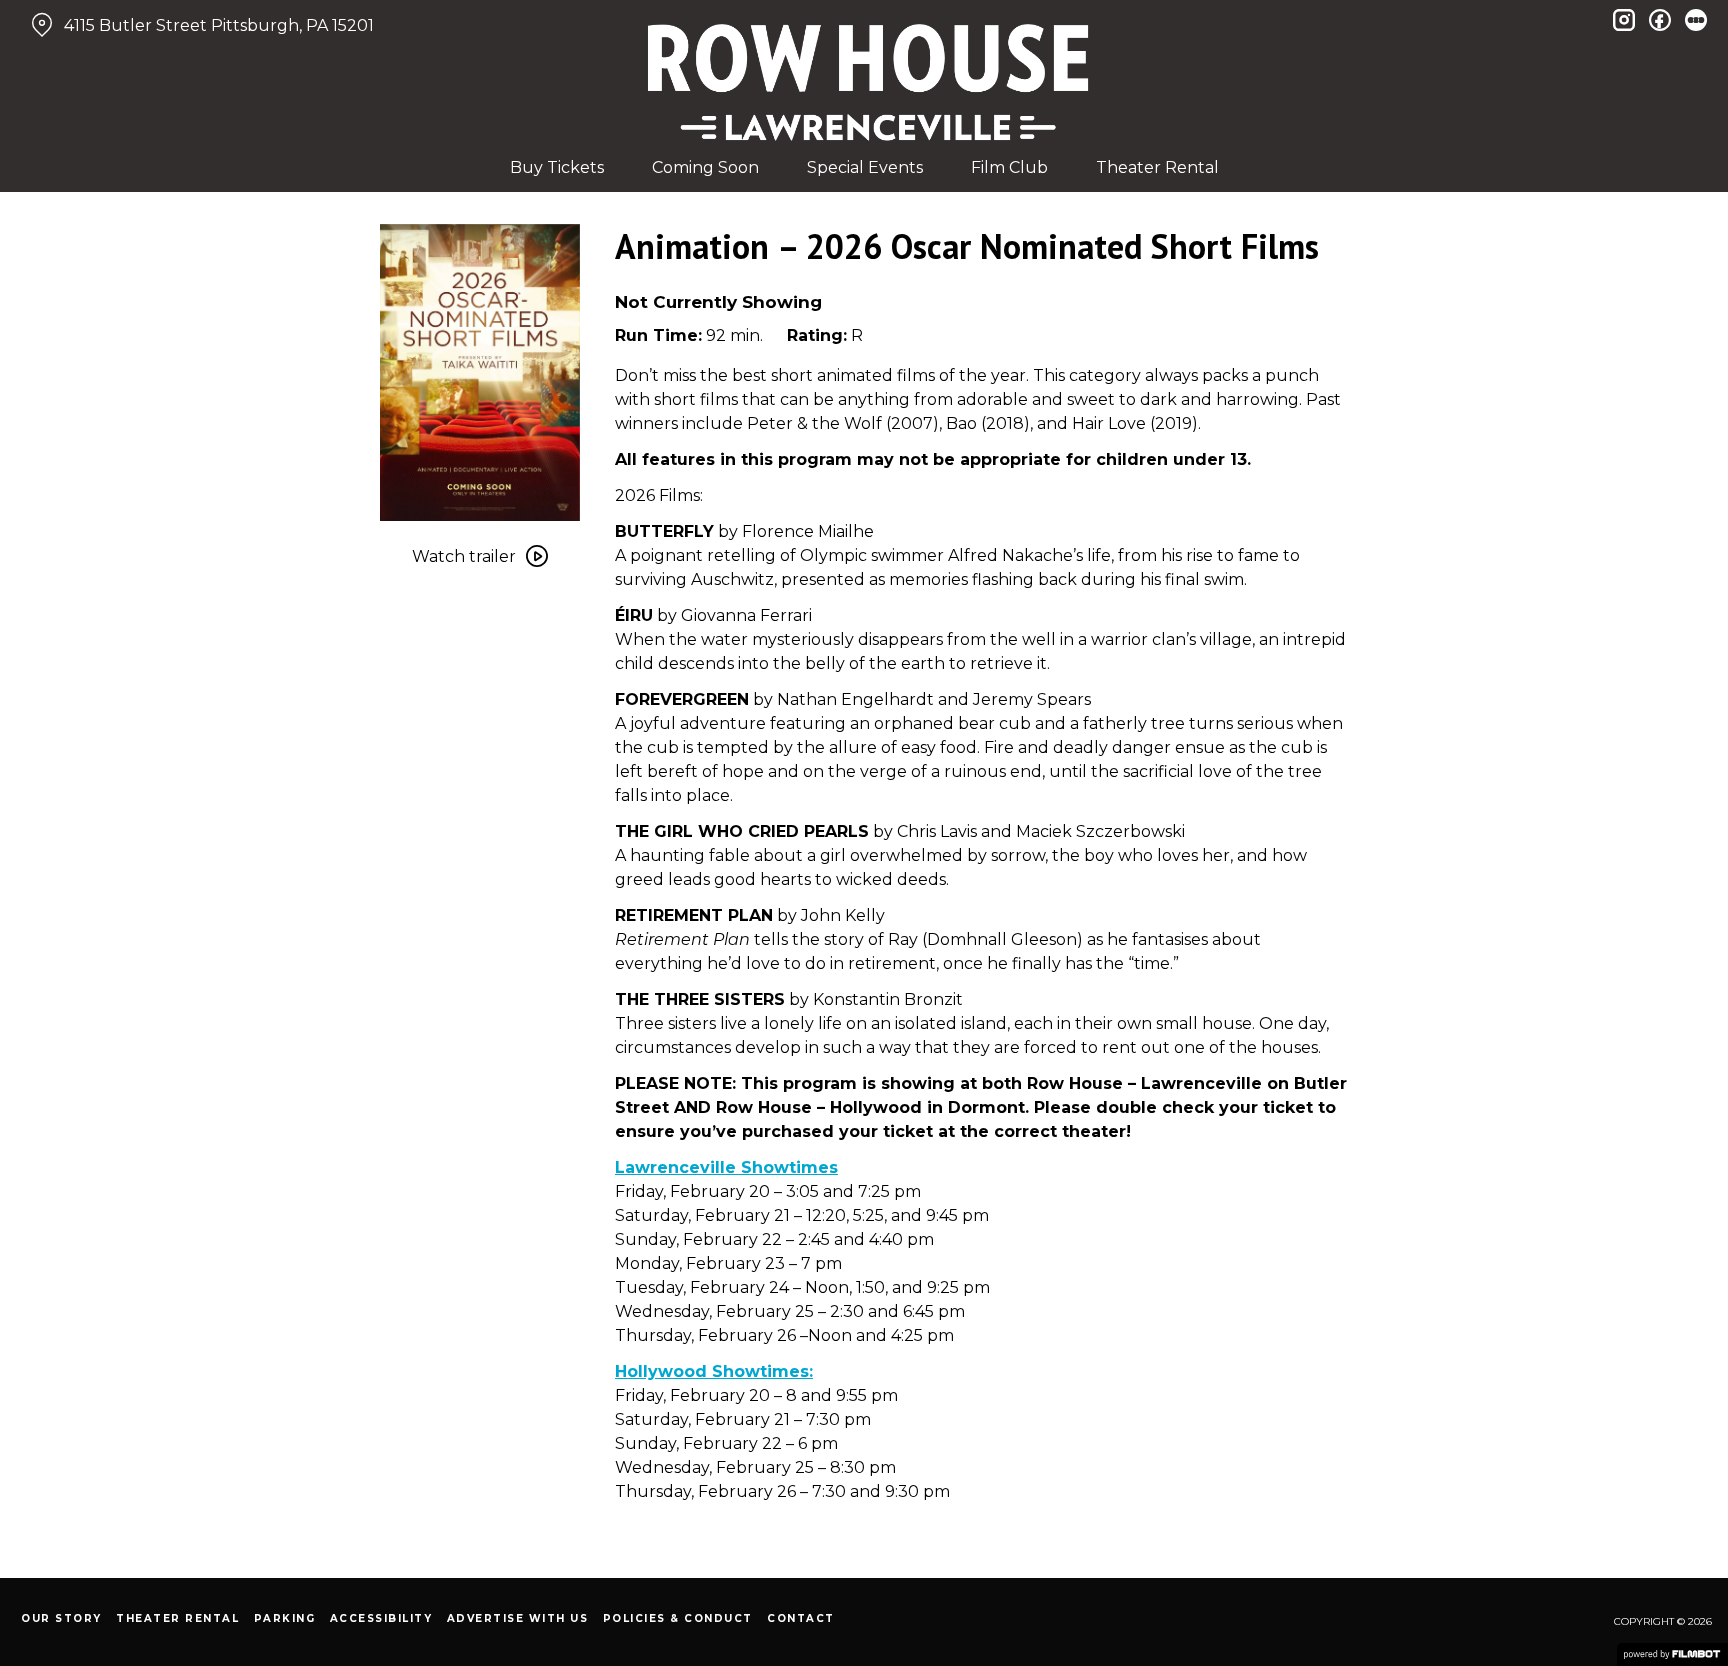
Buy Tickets (557, 167)
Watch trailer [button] (464, 556)
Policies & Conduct (678, 1618)
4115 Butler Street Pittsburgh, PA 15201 (219, 25)
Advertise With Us (518, 1618)
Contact (801, 1618)
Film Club (1009, 167)
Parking (285, 1618)
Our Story (61, 1618)
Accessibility (381, 1618)
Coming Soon (705, 167)
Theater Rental (1157, 167)
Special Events (865, 167)
